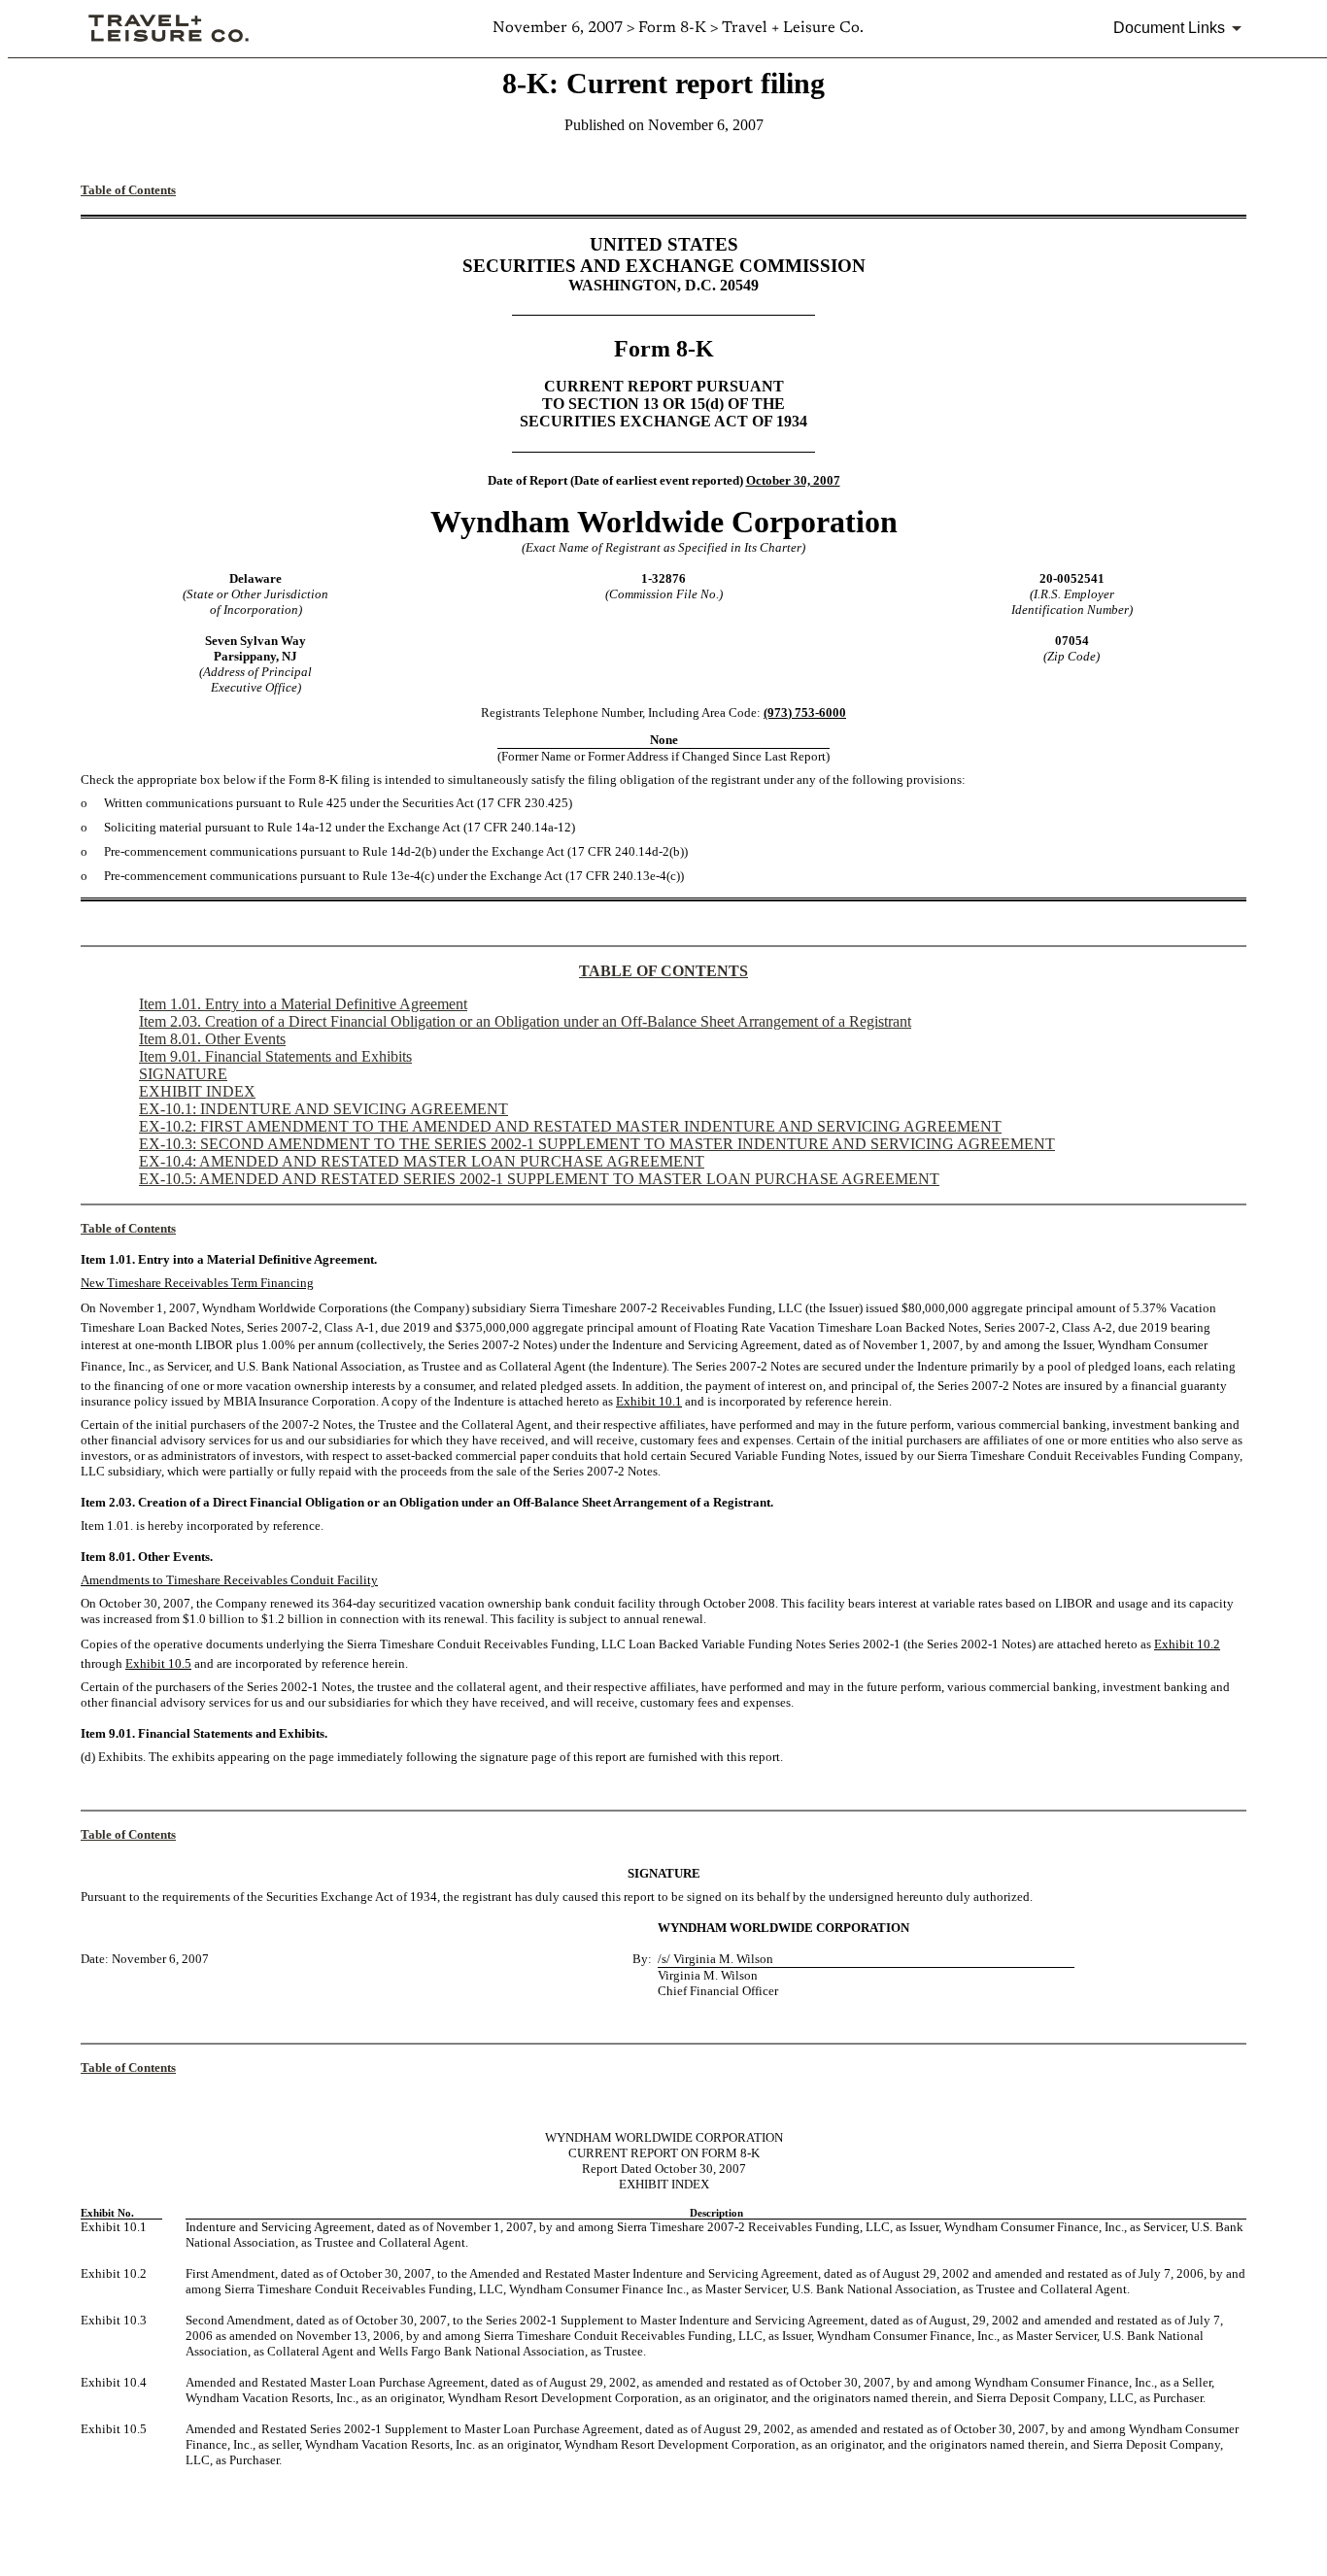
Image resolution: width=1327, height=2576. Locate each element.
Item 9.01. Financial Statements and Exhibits (275, 1056)
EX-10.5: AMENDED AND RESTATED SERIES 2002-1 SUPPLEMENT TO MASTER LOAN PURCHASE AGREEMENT (539, 1179)
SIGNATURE (183, 1074)
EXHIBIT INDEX (197, 1091)
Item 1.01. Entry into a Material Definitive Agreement (303, 1004)
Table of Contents (128, 190)
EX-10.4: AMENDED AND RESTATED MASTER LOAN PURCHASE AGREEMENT (422, 1161)
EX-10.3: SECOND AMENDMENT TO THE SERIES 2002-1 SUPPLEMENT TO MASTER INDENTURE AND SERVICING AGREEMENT (597, 1144)
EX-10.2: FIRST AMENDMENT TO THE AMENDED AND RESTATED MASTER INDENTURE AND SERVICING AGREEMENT (570, 1126)
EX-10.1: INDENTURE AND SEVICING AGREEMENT (323, 1109)
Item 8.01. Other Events (212, 1039)
